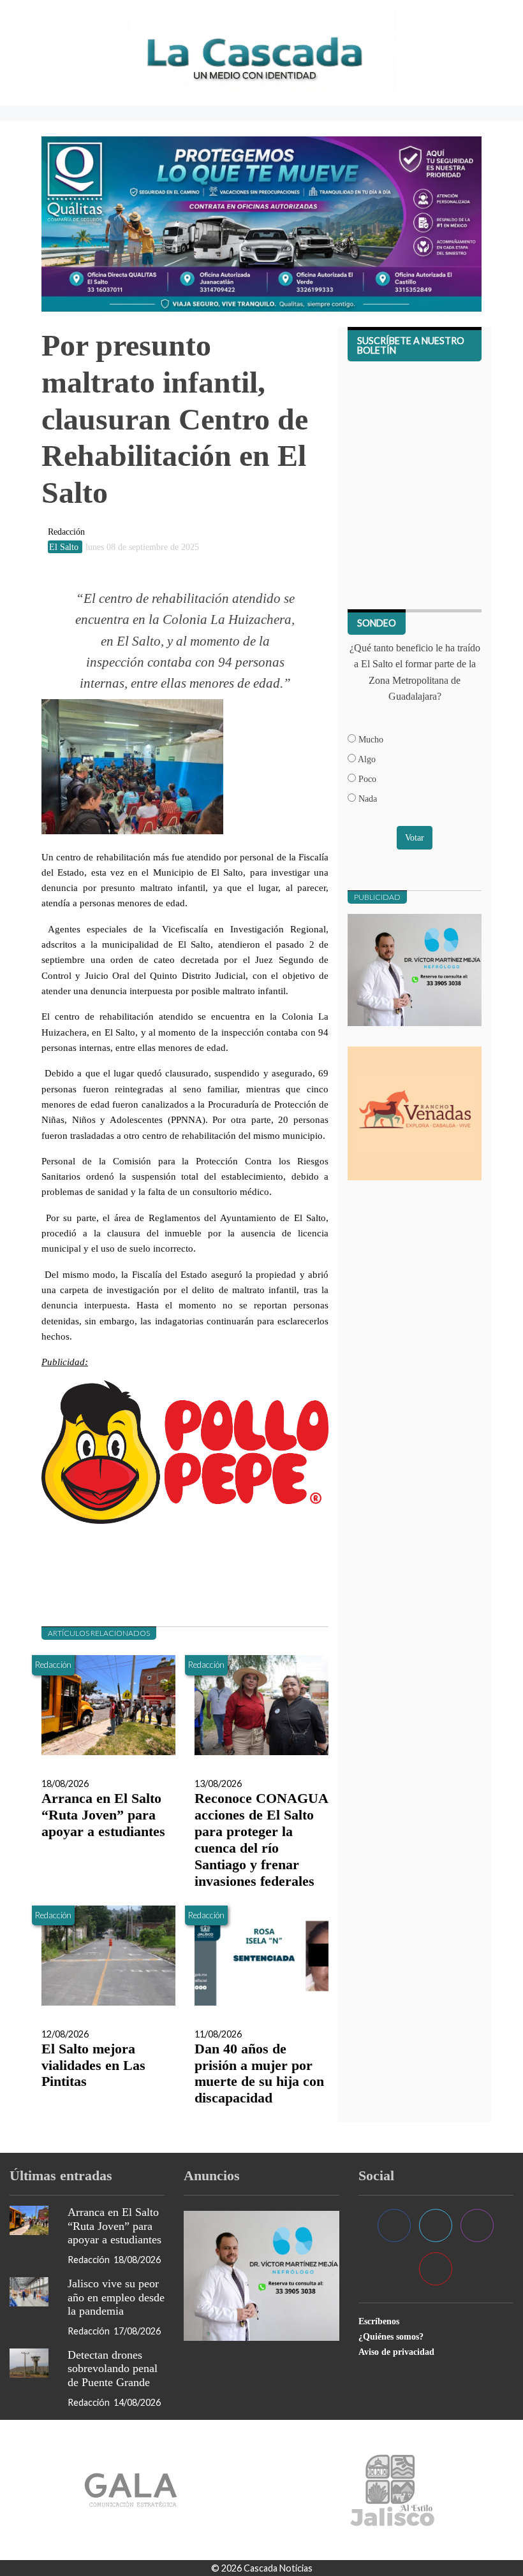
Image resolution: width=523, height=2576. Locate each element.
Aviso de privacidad (396, 2352)
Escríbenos (379, 2321)
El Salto (65, 547)
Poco (366, 779)
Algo (366, 759)
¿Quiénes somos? (391, 2336)
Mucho (370, 739)
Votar (415, 837)
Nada (366, 799)
